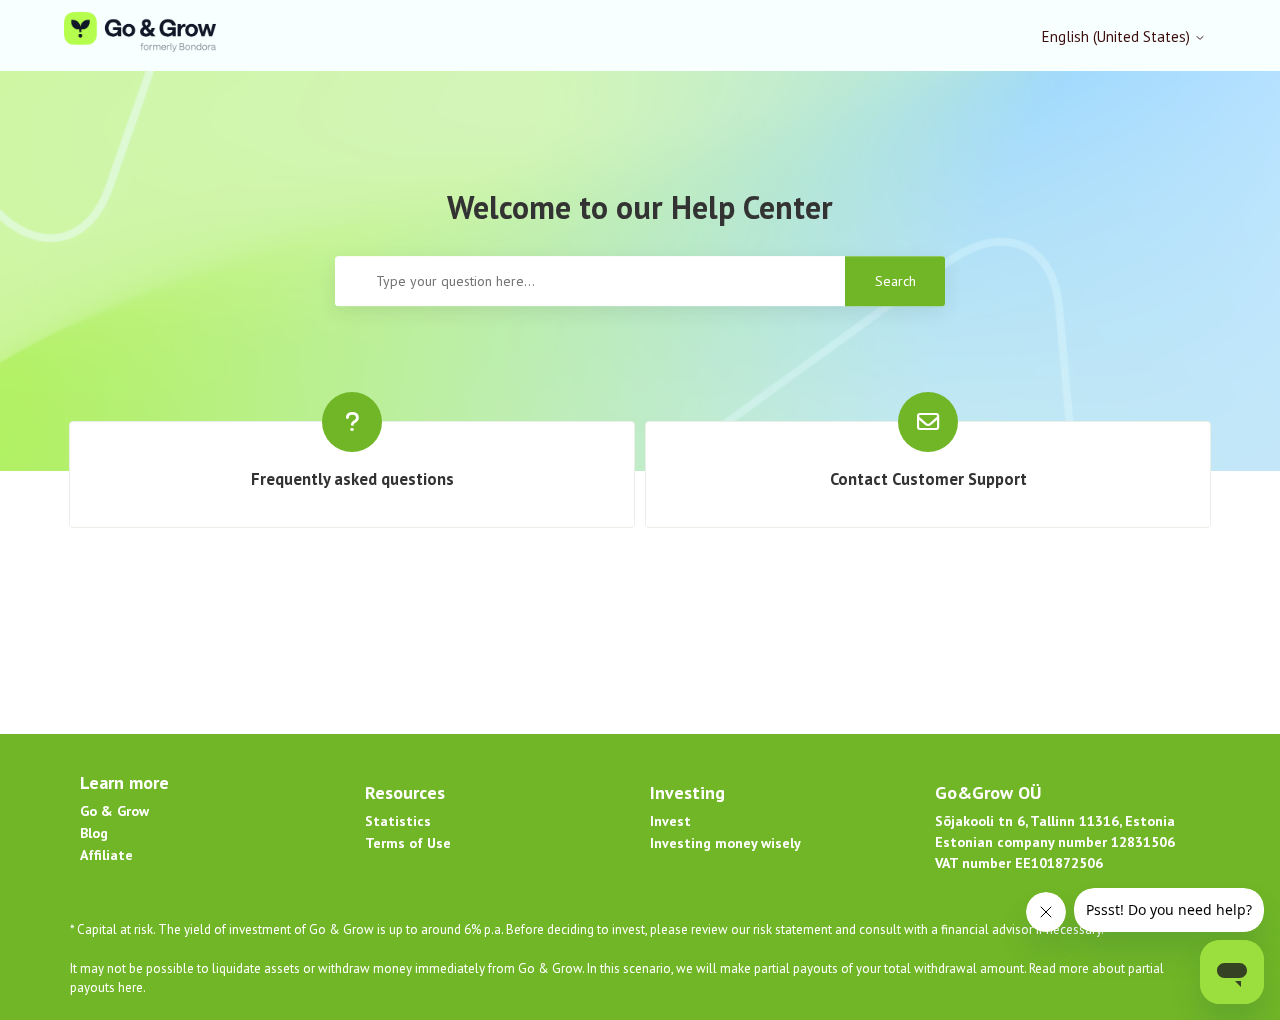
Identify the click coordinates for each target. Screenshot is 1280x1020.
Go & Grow (114, 811)
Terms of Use (408, 843)
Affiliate (106, 855)
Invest (670, 821)
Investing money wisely (725, 843)
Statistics (398, 821)
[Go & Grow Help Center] (140, 35)
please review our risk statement (742, 929)
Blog (94, 833)
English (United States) (1118, 36)
